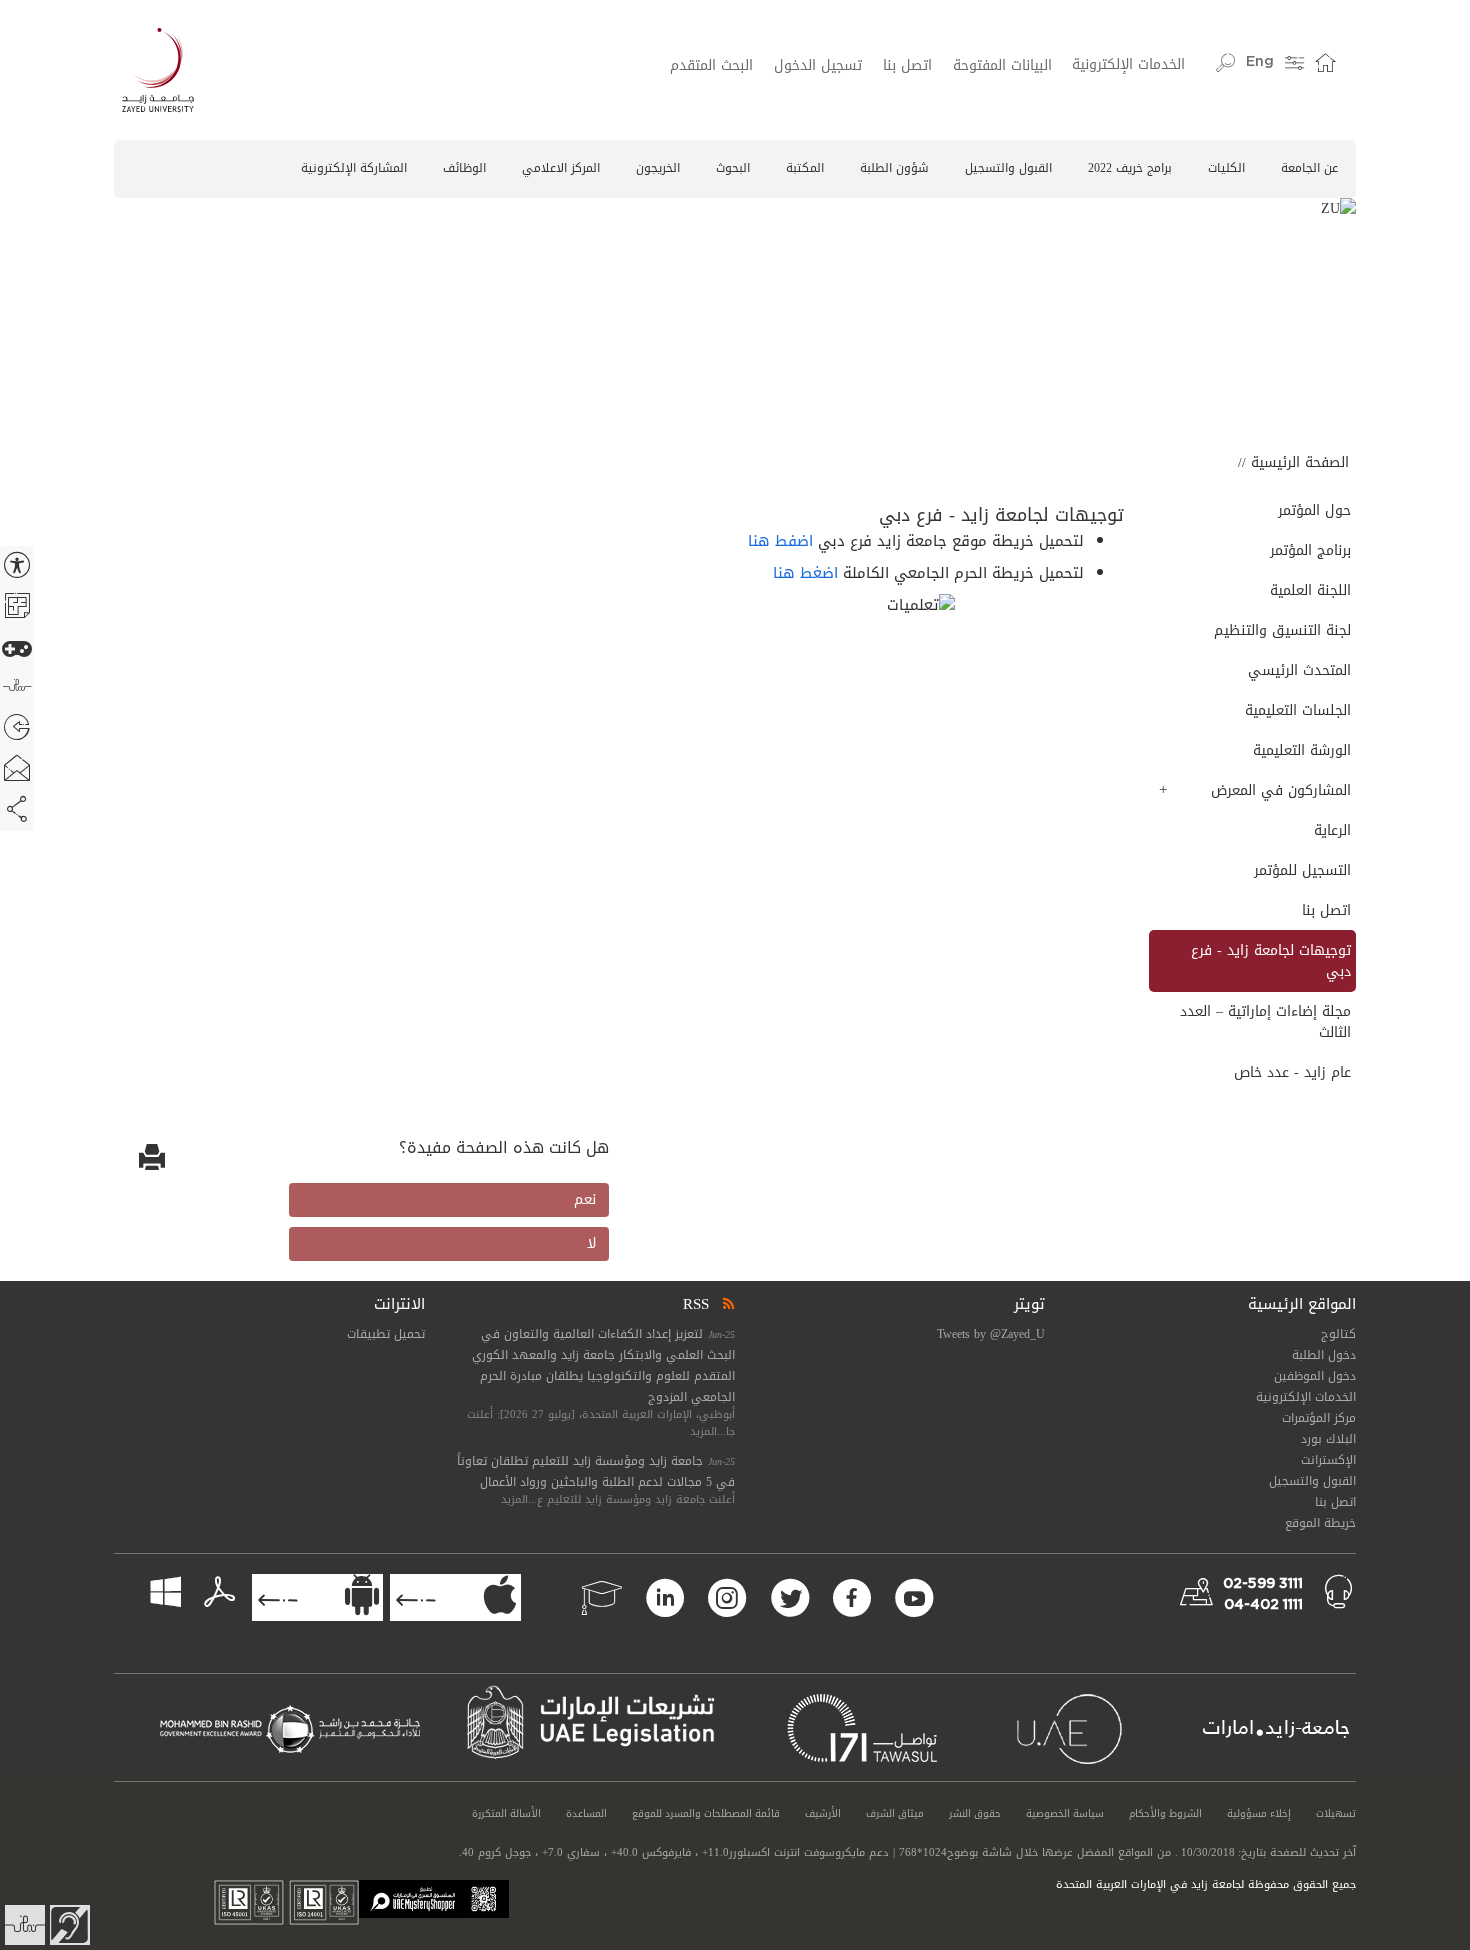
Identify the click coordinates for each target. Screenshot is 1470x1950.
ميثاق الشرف (895, 1814)
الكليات (1226, 168)
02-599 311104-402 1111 (1263, 1594)
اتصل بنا (907, 66)
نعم (585, 1199)
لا (591, 1243)
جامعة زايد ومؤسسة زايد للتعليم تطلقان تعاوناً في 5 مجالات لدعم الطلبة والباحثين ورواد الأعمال (596, 1471)
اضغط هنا (805, 573)
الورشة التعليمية (1301, 750)
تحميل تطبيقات (386, 1334)
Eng (1260, 62)
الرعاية (1332, 830)
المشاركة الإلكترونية (354, 168)
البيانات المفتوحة (1002, 66)
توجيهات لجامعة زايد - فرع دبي (1270, 961)
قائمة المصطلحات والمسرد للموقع (706, 1814)
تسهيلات (1336, 1814)
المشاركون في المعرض (1280, 790)
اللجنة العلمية (1310, 590)
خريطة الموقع (1320, 1523)
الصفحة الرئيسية (1300, 462)
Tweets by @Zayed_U (991, 1334)
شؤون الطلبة (894, 168)
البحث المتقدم (711, 66)
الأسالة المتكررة (506, 1814)
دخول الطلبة (1324, 1355)
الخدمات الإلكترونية (1128, 65)
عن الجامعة (1309, 168)
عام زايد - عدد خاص (1292, 1072)
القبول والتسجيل (1008, 168)
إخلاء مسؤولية (1259, 1814)
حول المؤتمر (1314, 510)
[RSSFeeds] (727, 1304)
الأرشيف (823, 1814)
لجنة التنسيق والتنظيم (1282, 630)
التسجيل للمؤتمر (1302, 870)
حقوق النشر (975, 1814)
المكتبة (805, 168)
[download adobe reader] (210, 1593)
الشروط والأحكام (1165, 1814)
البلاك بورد (1328, 1439)
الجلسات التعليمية (1297, 710)
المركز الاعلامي (561, 168)
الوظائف (464, 168)
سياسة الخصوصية (1065, 1814)
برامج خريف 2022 (1130, 168)
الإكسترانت (1328, 1460)
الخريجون (658, 168)
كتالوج (1338, 1334)
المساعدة (586, 1814)
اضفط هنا (780, 541)
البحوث (733, 168)
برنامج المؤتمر (1310, 550)
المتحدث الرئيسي (1299, 670)
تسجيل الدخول (818, 66)
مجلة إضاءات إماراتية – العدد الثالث (1265, 1022)
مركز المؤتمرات (1319, 1418)
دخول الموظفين (1315, 1376)
